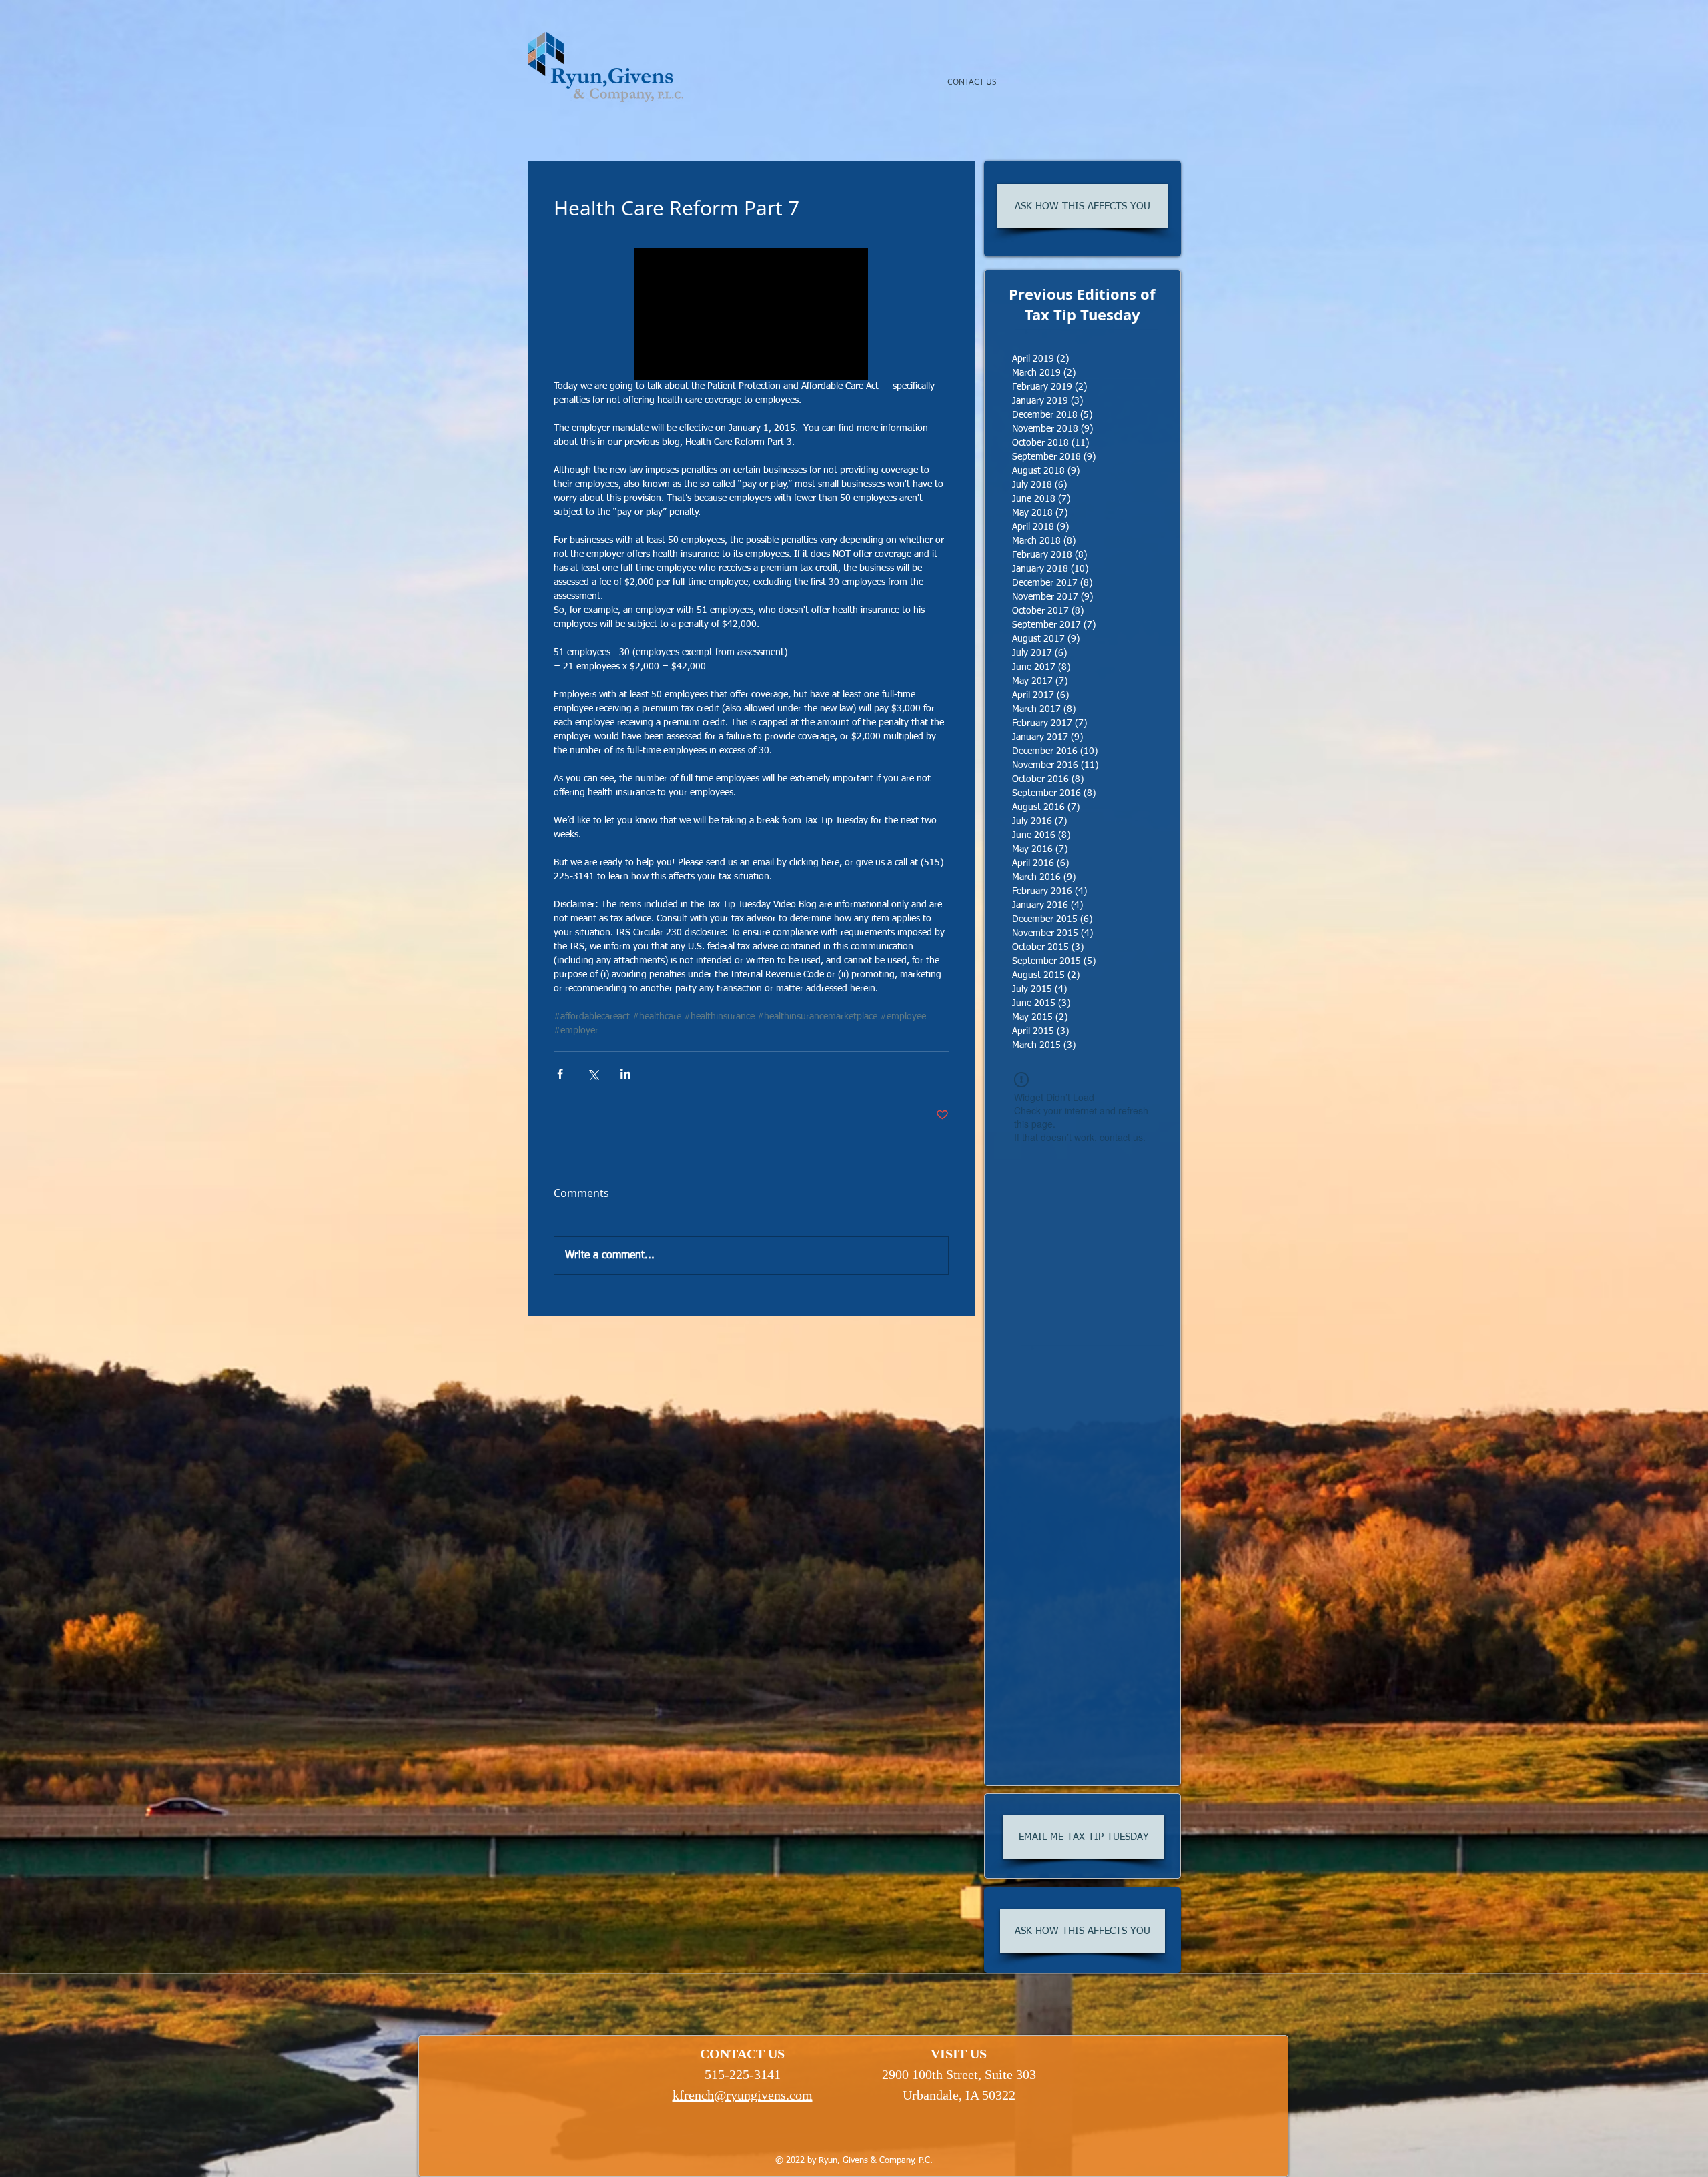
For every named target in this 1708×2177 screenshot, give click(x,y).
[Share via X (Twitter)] (593, 1074)
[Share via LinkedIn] (625, 1074)
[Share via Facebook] (560, 1074)
